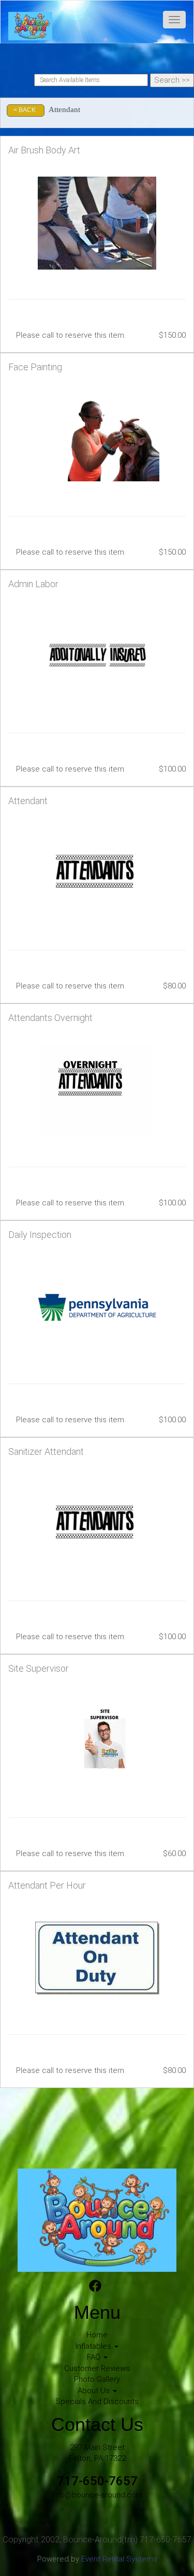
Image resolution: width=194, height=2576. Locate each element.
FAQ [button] (95, 2357)
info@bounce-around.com (97, 2495)
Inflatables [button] (94, 2346)
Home (97, 2335)
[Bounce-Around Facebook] (95, 2287)
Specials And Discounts (97, 2401)
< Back (25, 110)
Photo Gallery (97, 2379)
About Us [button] (95, 2391)
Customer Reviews (97, 2368)
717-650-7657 (97, 2481)
